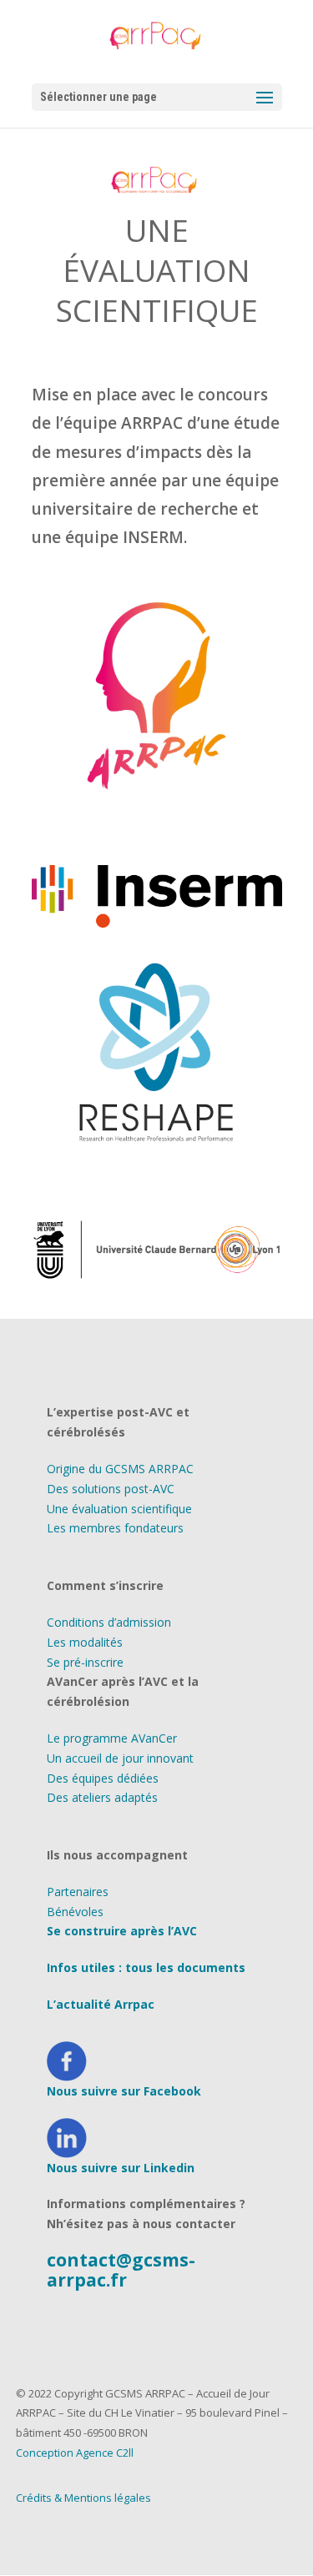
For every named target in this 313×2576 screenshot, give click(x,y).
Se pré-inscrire (85, 1662)
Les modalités (85, 1642)
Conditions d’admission (109, 1622)
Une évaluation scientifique (119, 1509)
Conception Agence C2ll (75, 2453)
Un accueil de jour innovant (120, 1758)
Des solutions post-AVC (111, 1489)
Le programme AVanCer (112, 1738)
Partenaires (78, 1892)
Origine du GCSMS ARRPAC (120, 1469)
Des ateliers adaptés (102, 1797)
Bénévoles (75, 1912)
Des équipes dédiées (103, 1778)
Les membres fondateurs (115, 1528)
